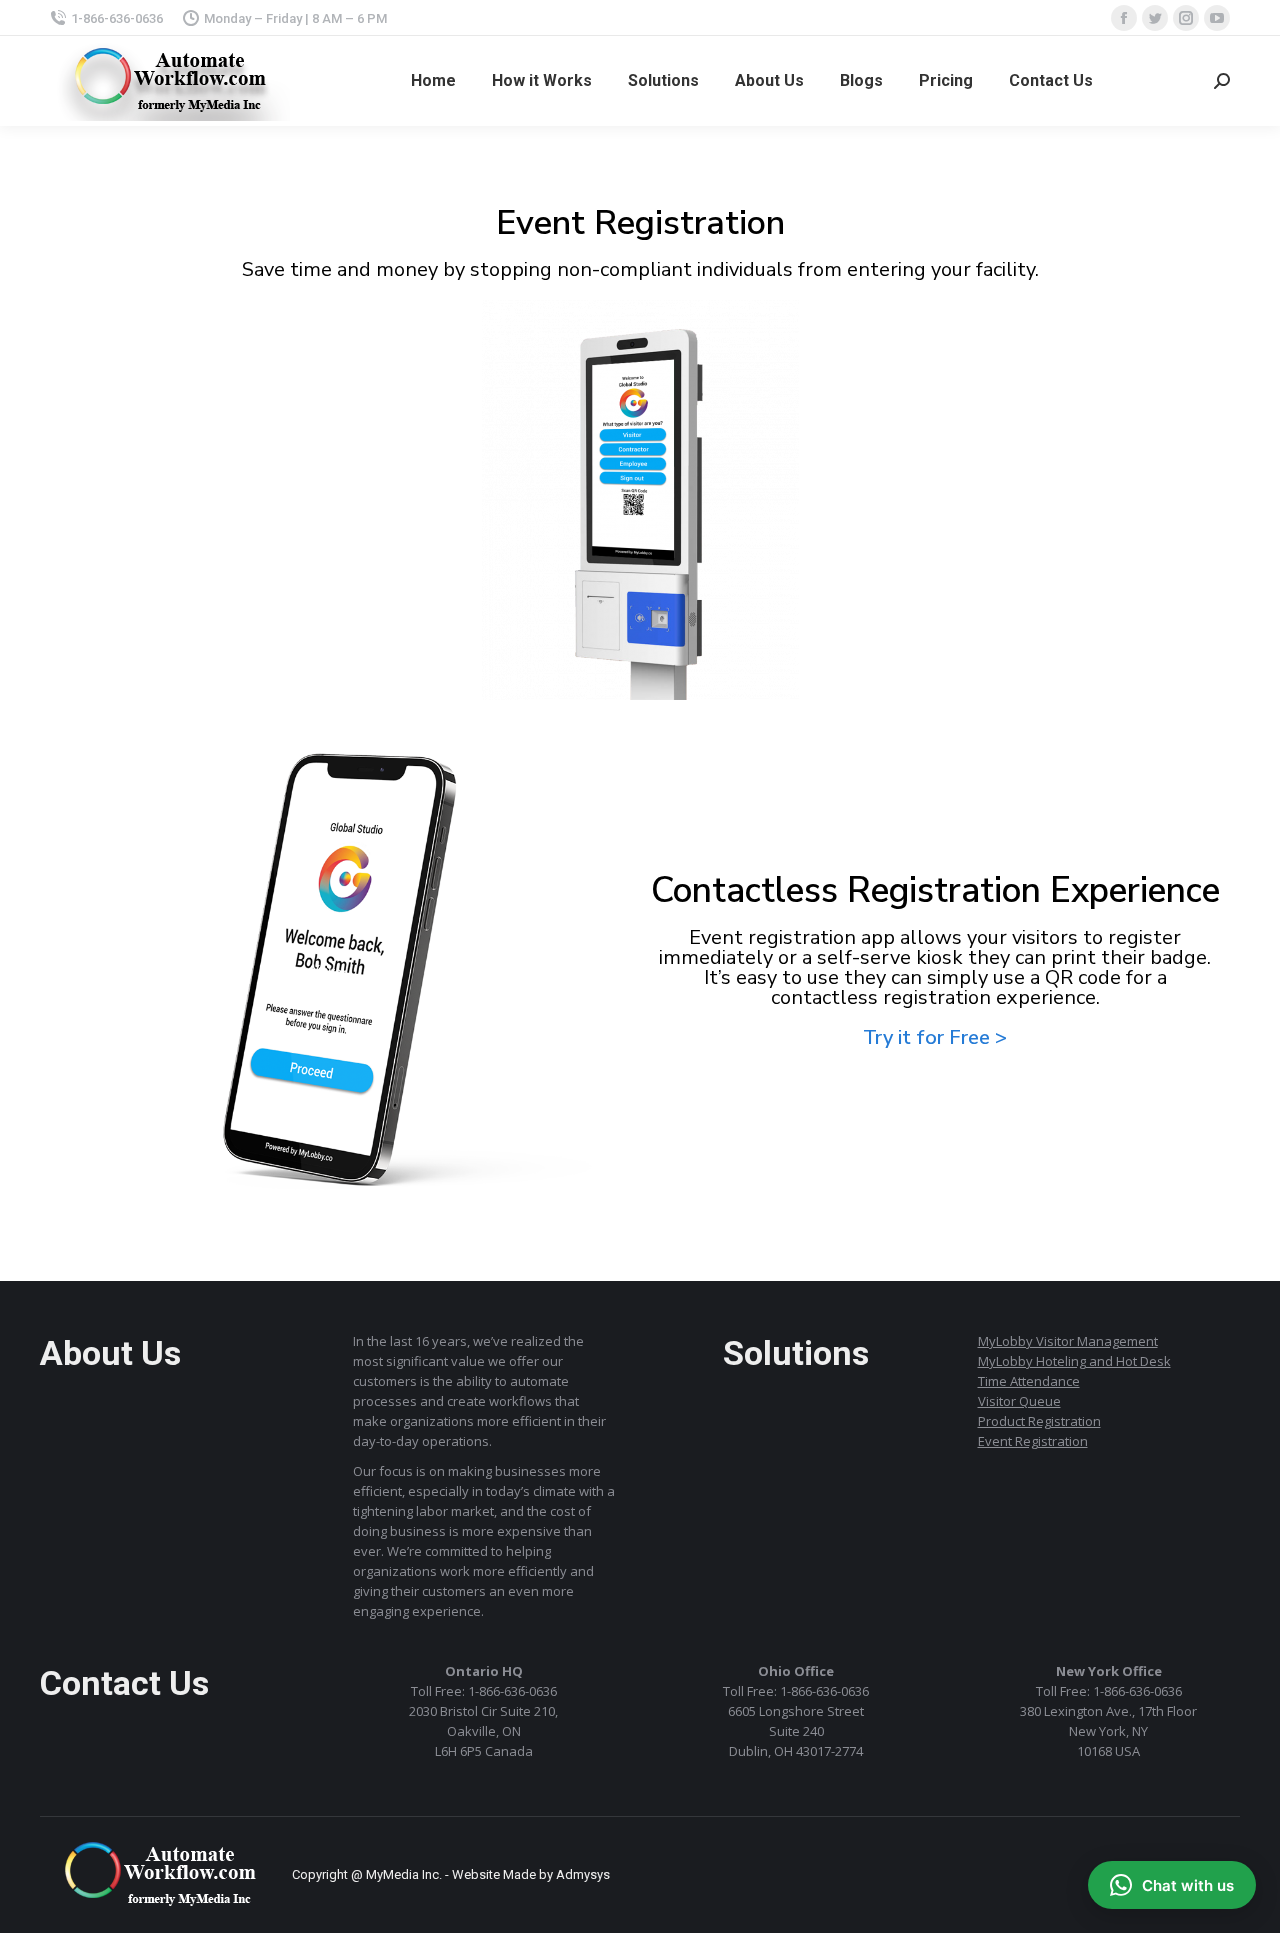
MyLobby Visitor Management (1068, 1341)
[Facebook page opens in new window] (1124, 18)
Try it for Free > (935, 1037)
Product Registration (1039, 1421)
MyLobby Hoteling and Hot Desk (1074, 1361)
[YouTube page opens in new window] (1217, 18)
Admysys (583, 1874)
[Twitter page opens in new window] (1155, 18)
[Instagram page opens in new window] (1186, 18)
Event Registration (1033, 1441)
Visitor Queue (1019, 1401)
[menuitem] (433, 81)
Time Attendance (1029, 1381)
